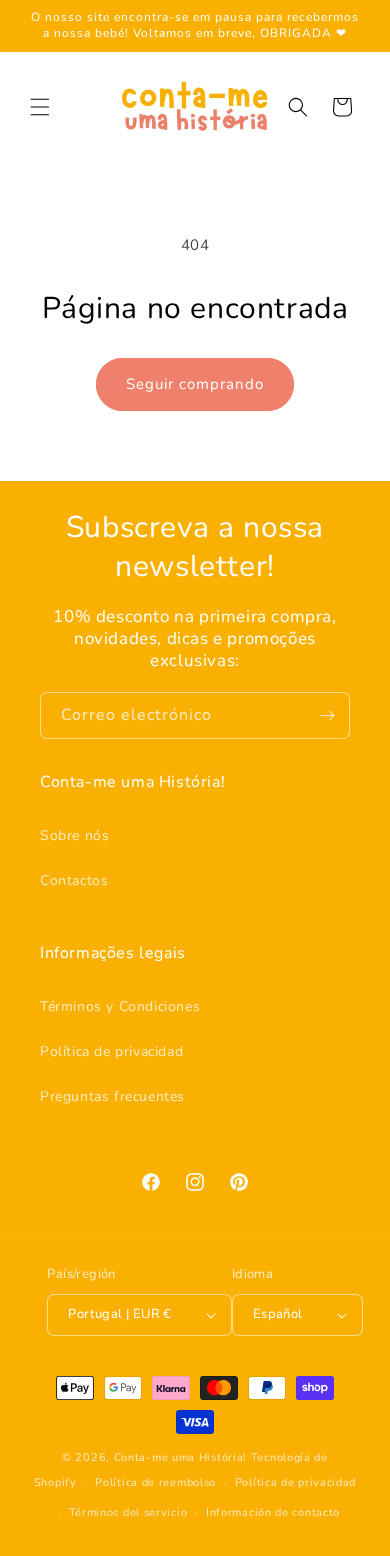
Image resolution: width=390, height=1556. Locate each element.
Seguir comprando (195, 384)
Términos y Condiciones (120, 1006)
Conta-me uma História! (180, 1457)
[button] (40, 107)
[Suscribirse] (327, 715)
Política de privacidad (111, 1051)
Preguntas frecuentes (112, 1096)
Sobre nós (74, 835)
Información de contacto (273, 1512)
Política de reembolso (155, 1482)
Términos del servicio (128, 1512)
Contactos (74, 880)
